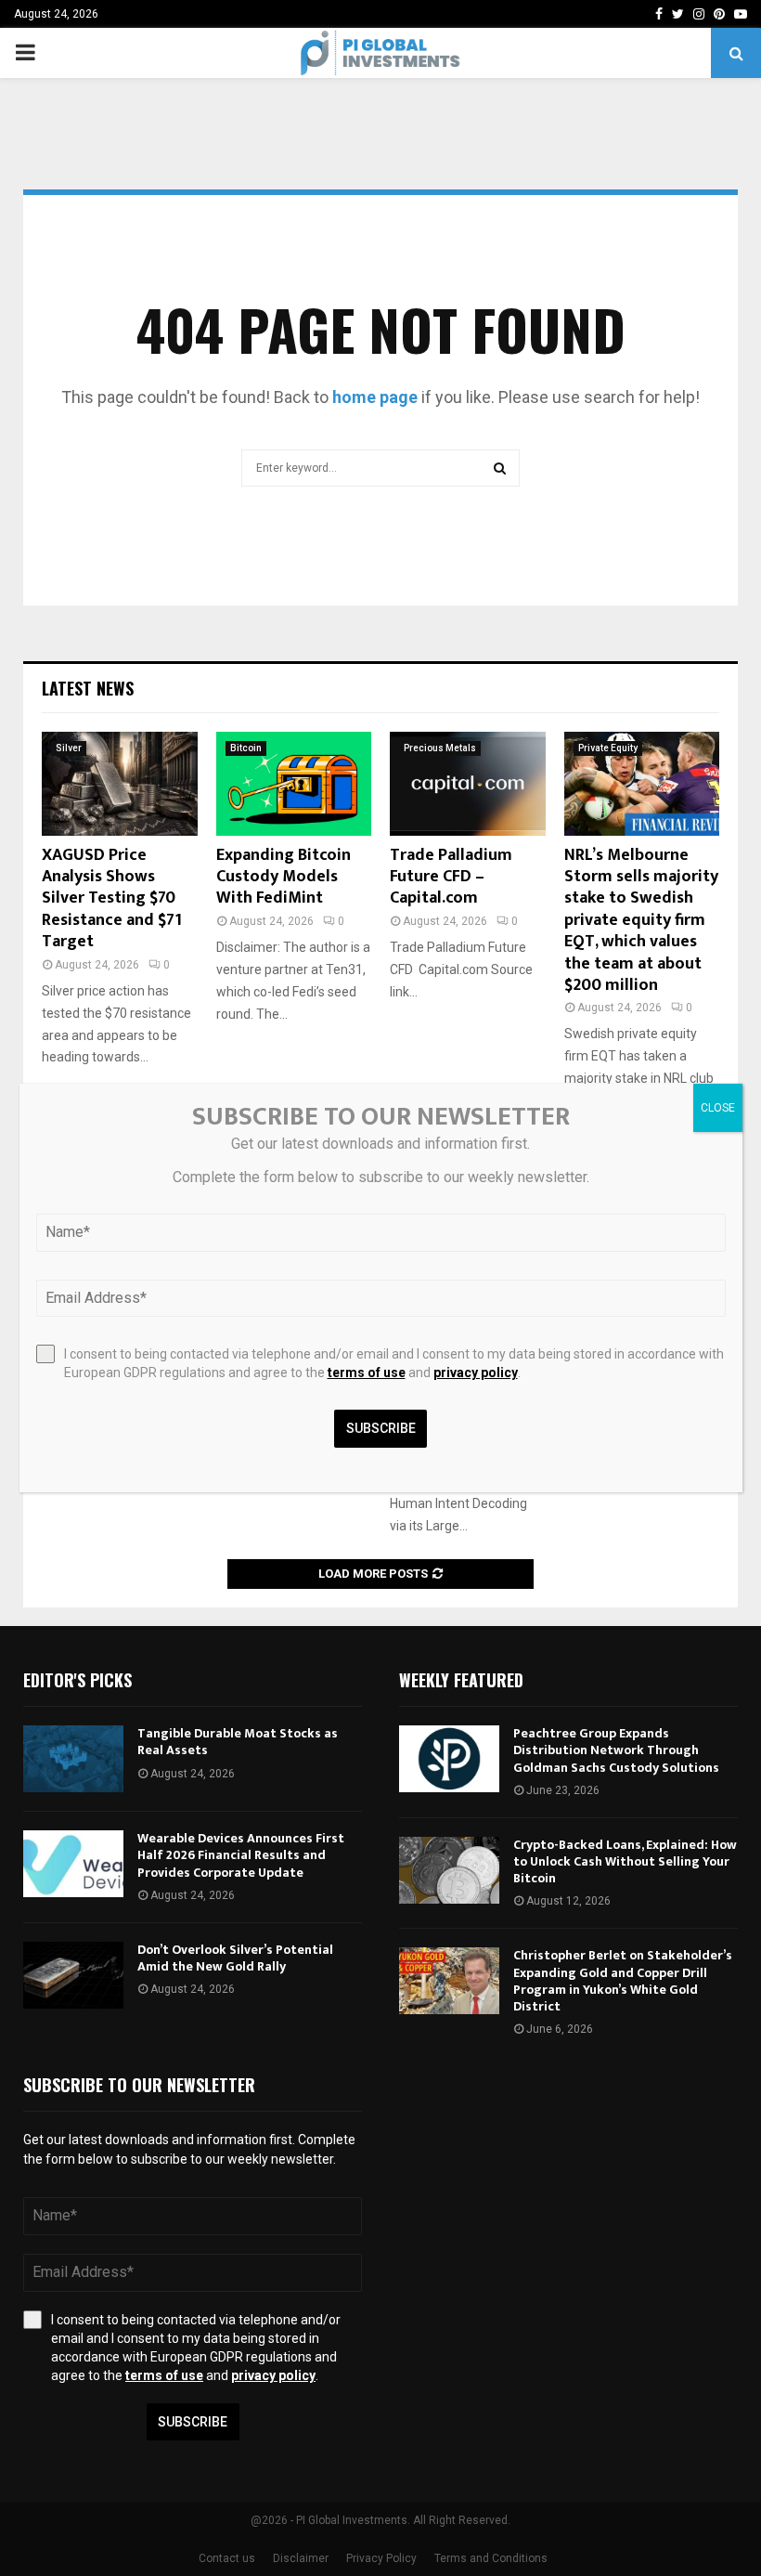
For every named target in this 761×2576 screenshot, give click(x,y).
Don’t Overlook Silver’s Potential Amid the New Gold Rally (235, 1958)
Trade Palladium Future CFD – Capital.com (451, 877)
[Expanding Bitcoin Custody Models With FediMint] (294, 784)
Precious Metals (440, 748)
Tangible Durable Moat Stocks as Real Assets (238, 1742)
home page (375, 397)
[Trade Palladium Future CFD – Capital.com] (468, 784)
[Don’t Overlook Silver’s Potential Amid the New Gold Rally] (73, 1975)
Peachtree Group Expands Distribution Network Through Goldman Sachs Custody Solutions (616, 1750)
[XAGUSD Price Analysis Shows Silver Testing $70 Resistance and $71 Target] (120, 784)
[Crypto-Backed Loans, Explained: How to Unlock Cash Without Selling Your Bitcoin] (449, 1870)
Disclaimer (301, 2558)
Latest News (88, 688)
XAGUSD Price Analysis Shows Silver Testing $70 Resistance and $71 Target (112, 899)
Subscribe (193, 2422)
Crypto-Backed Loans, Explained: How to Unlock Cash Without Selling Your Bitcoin (625, 1861)
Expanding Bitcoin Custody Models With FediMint (284, 877)
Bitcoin (246, 748)
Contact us (227, 2558)
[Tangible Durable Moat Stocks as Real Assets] (73, 1759)
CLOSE (718, 1108)
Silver (69, 748)
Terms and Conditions (491, 2558)
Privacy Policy (381, 2558)
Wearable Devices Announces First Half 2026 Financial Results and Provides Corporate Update (241, 1855)
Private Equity (608, 748)
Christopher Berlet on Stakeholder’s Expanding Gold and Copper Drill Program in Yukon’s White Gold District (623, 1981)
